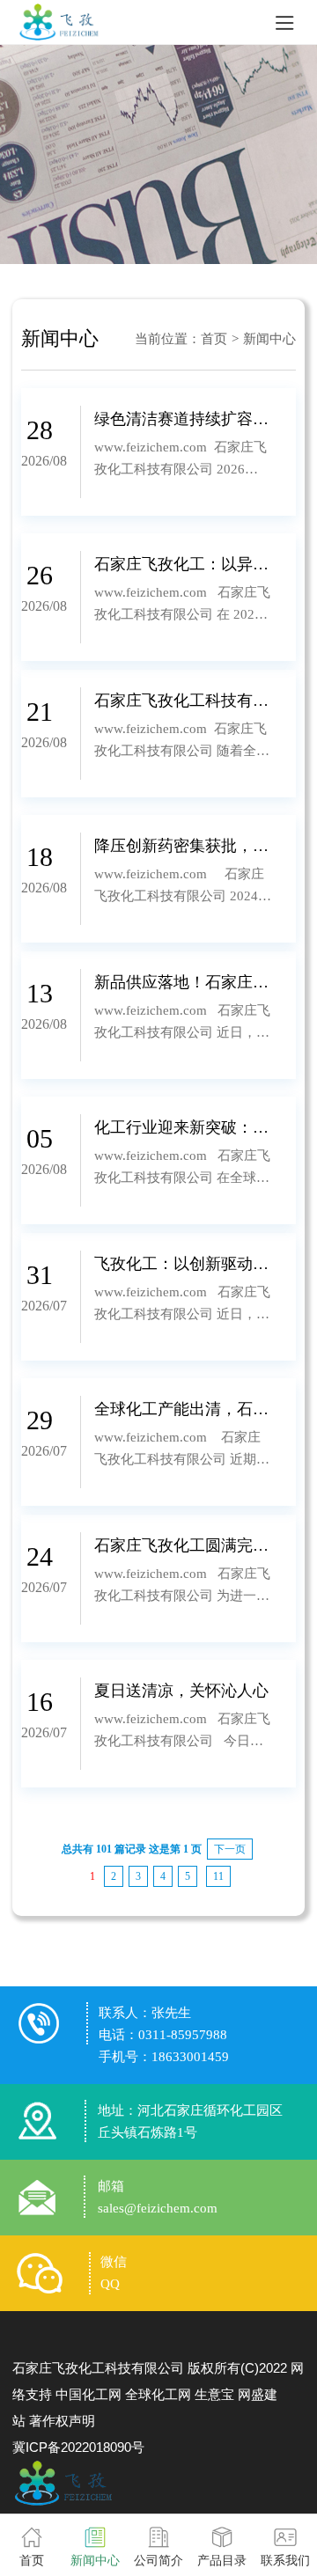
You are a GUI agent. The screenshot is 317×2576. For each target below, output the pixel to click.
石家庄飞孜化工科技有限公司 (98, 2368)
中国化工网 (88, 2394)
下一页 (230, 1849)
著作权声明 (62, 2421)
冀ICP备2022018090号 (78, 2447)
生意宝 (214, 2394)
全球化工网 (158, 2394)
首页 (214, 339)
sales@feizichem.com (158, 2208)
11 (218, 1876)
